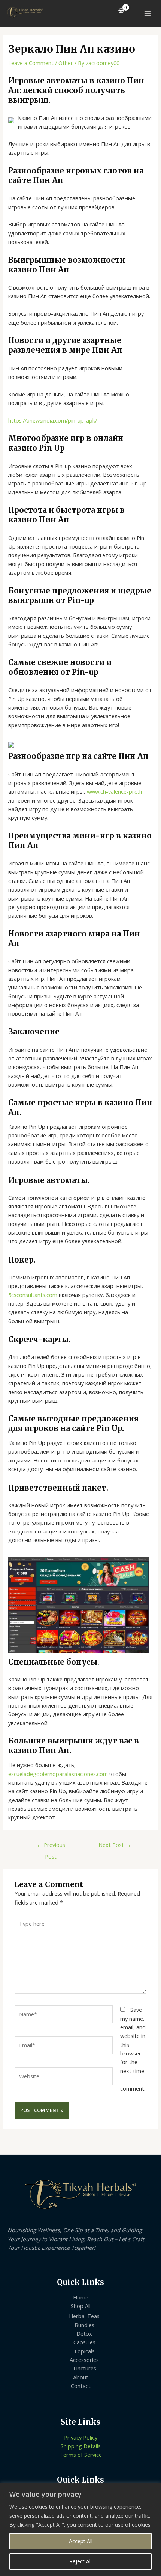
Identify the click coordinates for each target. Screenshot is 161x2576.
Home (81, 2297)
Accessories (84, 2360)
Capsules (84, 2342)
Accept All (81, 2541)
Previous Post (51, 1846)
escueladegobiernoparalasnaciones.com (58, 1774)
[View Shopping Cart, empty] (121, 11)
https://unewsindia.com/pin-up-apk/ (53, 420)
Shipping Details (81, 2446)
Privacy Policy (81, 2437)
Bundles (84, 2325)
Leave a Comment (31, 63)
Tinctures (84, 2368)
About (81, 2377)
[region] (80, 2529)
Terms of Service (81, 2455)
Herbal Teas (84, 2316)
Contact (81, 2386)
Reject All (80, 2561)
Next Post (115, 1845)
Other (66, 63)
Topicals (84, 2351)
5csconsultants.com (33, 1295)
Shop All (81, 2306)
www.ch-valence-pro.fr (115, 791)
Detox (84, 2333)
